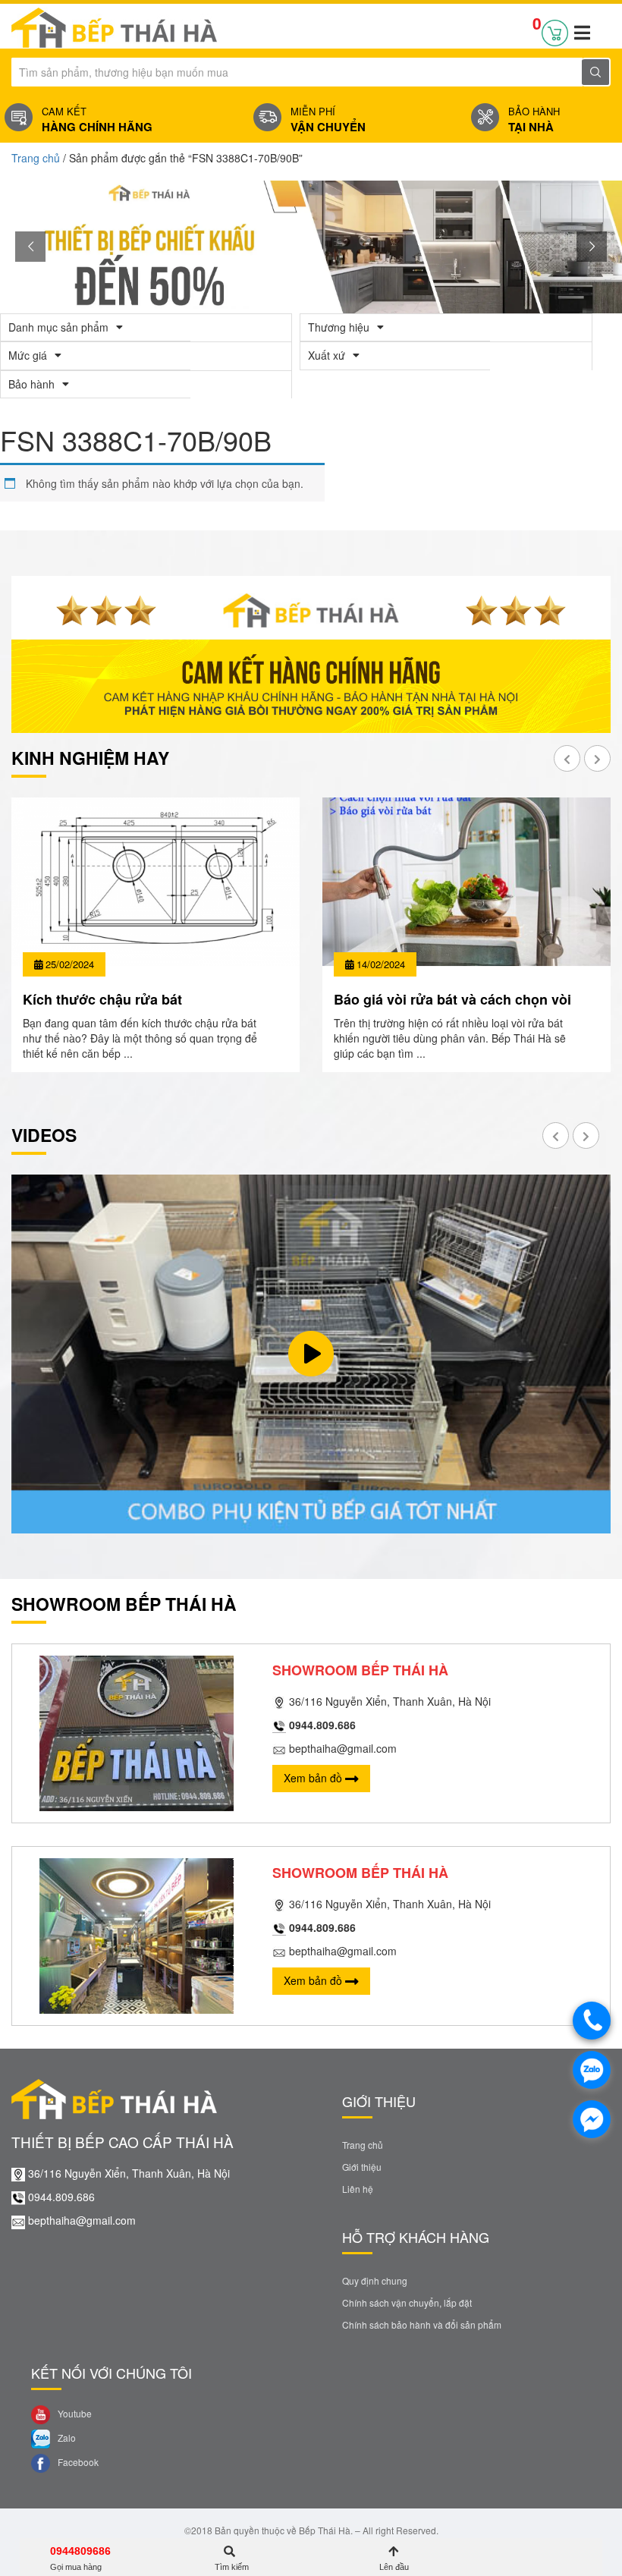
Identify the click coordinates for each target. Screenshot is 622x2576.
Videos (44, 1135)
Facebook (77, 2462)
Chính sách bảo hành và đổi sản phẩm (422, 2324)
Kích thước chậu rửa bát (102, 999)
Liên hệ (358, 2189)
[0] (555, 30)
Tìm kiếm (232, 2567)
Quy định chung (375, 2280)
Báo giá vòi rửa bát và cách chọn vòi (452, 999)
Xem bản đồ (314, 1778)
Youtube (74, 2413)
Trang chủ (36, 158)
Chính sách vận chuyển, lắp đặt (407, 2302)
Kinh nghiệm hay (90, 758)
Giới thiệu (362, 2167)
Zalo (66, 2438)
